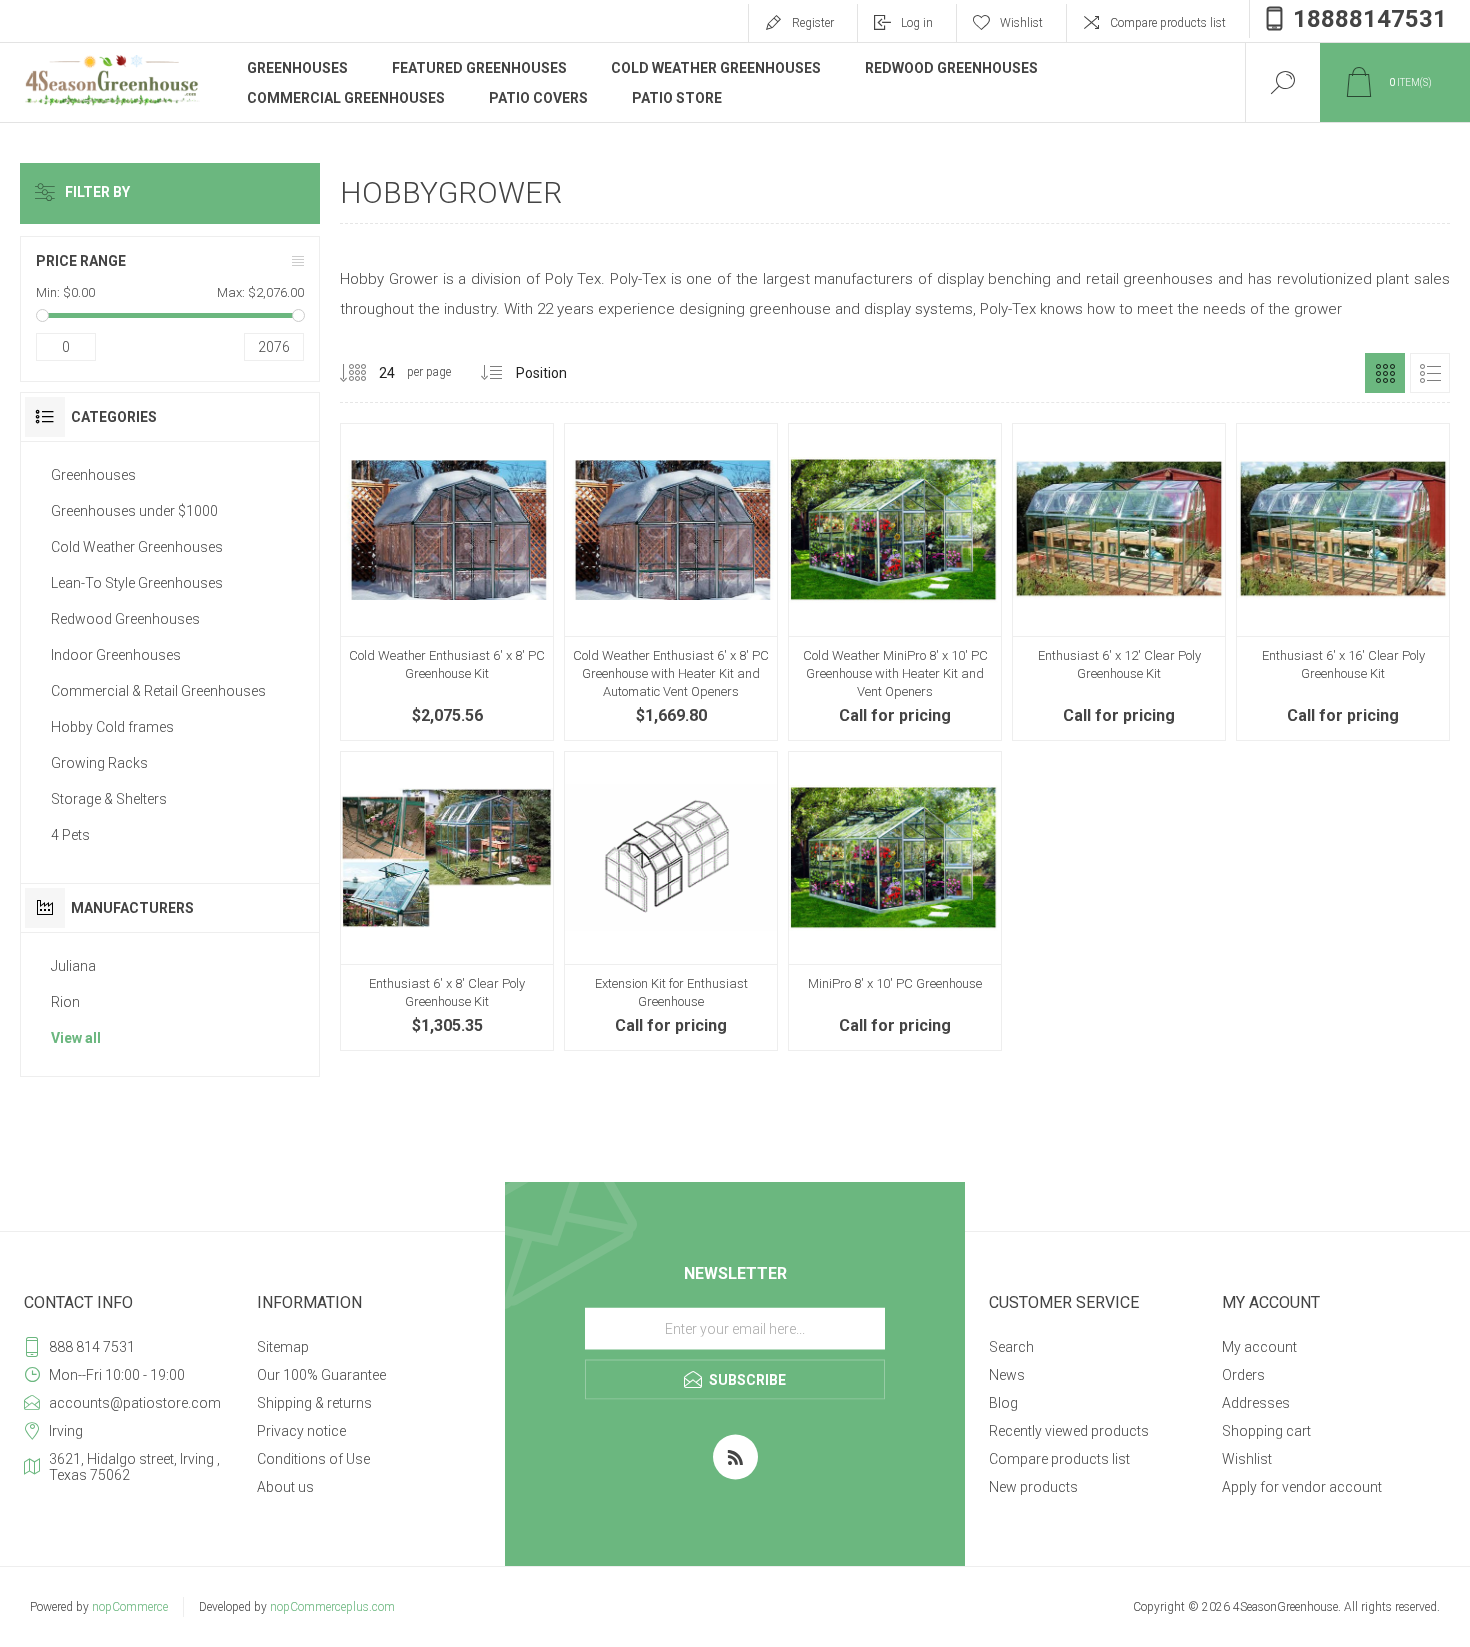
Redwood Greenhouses (125, 619)
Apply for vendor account (1302, 1487)
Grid (1385, 373)
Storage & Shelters (109, 799)
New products (1033, 1487)
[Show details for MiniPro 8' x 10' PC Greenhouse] (895, 901)
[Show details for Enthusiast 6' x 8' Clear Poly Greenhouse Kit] (447, 901)
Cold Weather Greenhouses (137, 547)
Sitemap (283, 1347)
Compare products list (1168, 23)
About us (285, 1487)
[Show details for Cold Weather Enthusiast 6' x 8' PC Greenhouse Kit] (447, 582)
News (1007, 1375)
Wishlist (1247, 1459)
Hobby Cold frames (112, 727)
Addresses (1256, 1403)
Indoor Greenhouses (116, 655)
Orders (1243, 1375)
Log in (917, 23)
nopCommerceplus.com (332, 1607)
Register (813, 23)
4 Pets (70, 835)
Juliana (73, 966)
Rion (65, 1002)
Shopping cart (1266, 1431)
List (1430, 373)
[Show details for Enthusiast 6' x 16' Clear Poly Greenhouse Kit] (1343, 582)
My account (1259, 1347)
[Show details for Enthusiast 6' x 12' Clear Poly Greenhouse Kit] (1119, 582)
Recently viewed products (1069, 1431)
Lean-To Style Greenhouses (137, 583)
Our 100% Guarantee (321, 1375)
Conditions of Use (313, 1459)
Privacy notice (301, 1431)
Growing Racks (99, 763)
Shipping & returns (314, 1403)
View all (76, 1038)
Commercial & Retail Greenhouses (158, 691)
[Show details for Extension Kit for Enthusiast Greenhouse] (671, 901)
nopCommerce (130, 1607)
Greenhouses (93, 475)
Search (1011, 1347)
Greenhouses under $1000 (134, 511)
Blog (1003, 1403)
